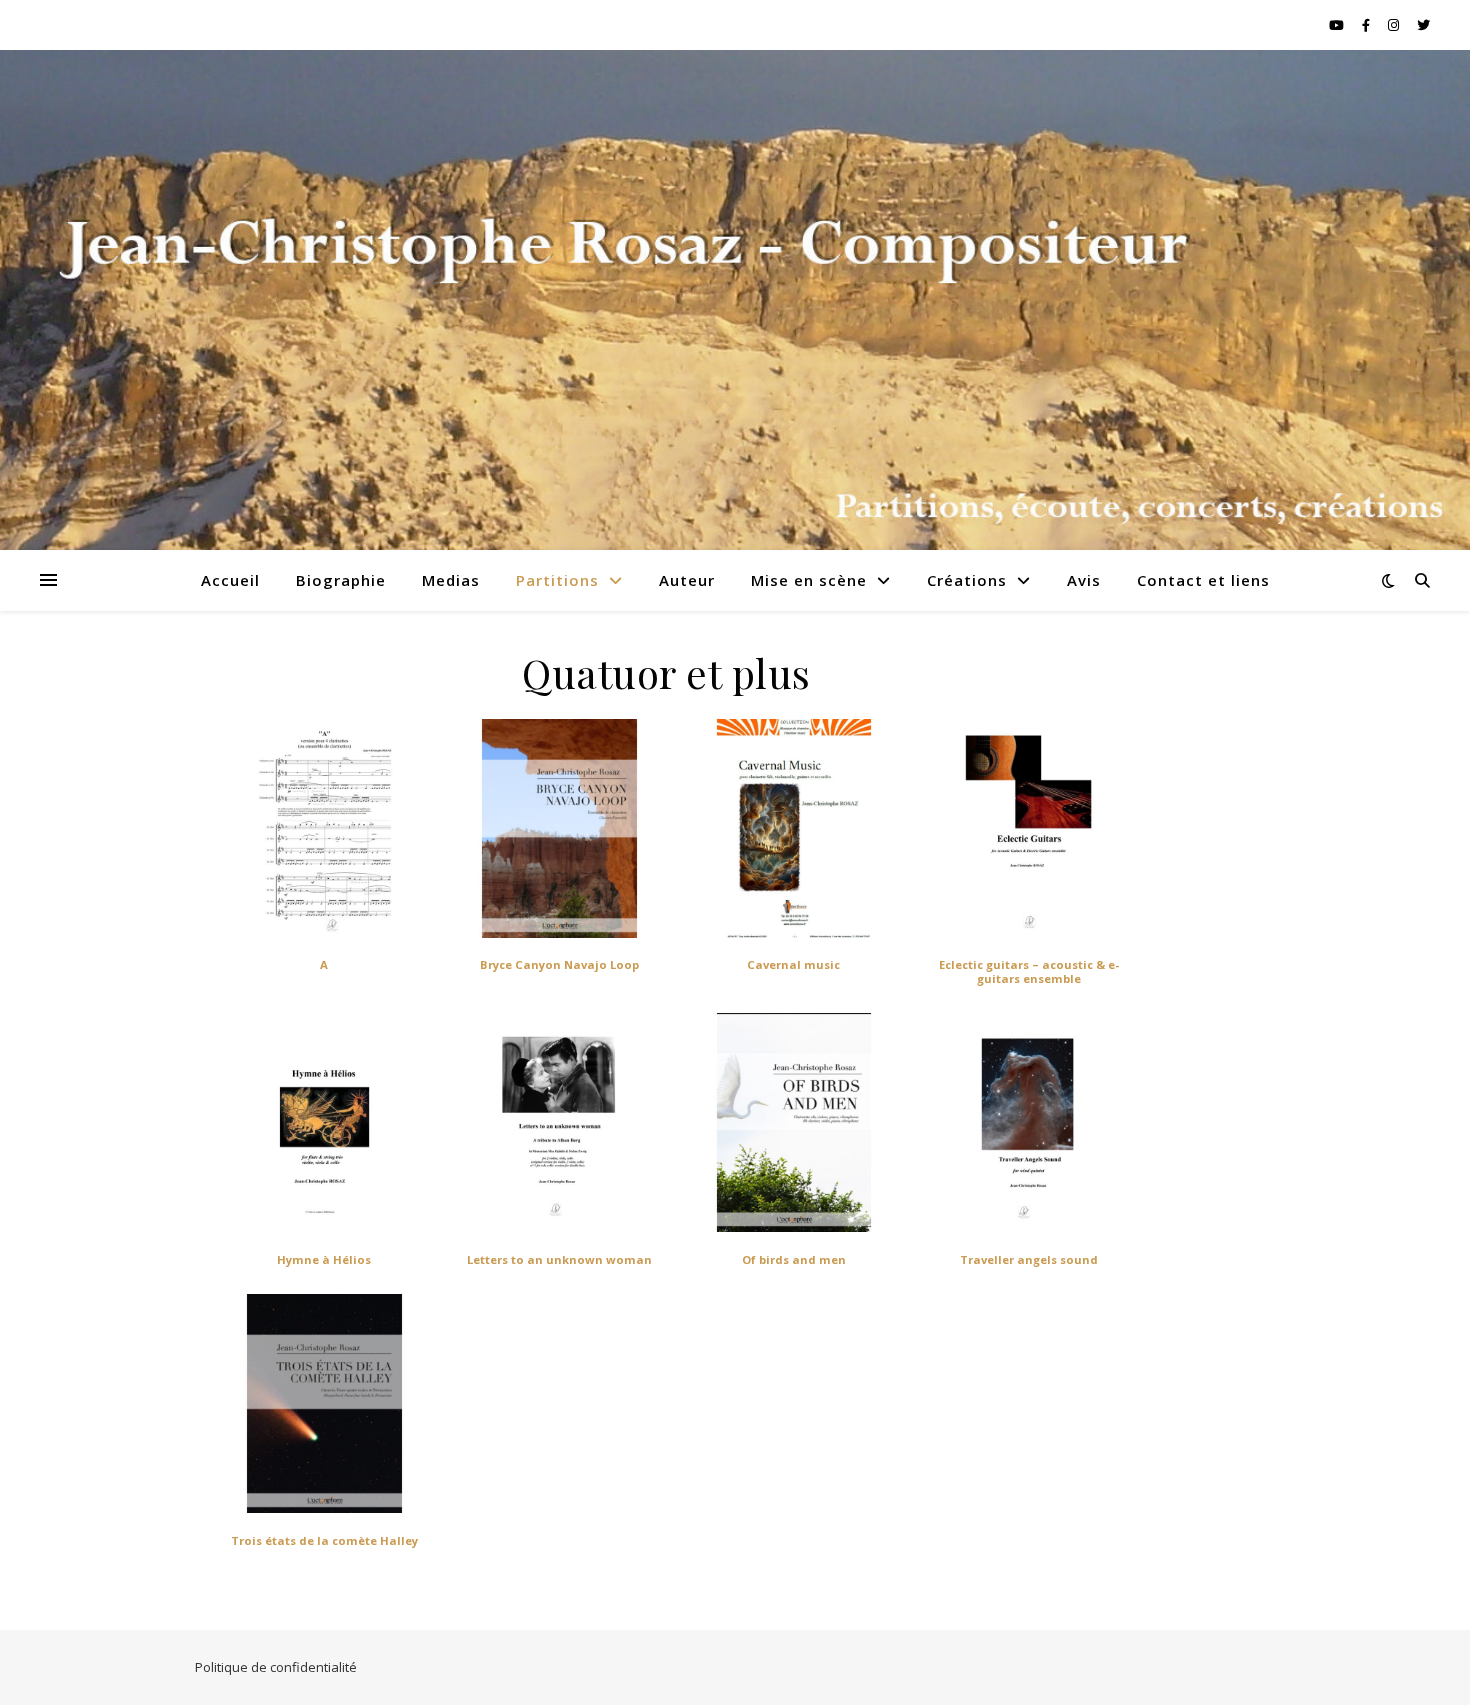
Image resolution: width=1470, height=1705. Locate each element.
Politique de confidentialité (276, 1667)
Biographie (341, 580)
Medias (451, 580)
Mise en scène (809, 580)
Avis (1084, 580)
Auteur (687, 580)
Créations (967, 580)
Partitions (557, 580)
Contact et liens (1203, 580)
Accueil (230, 580)
